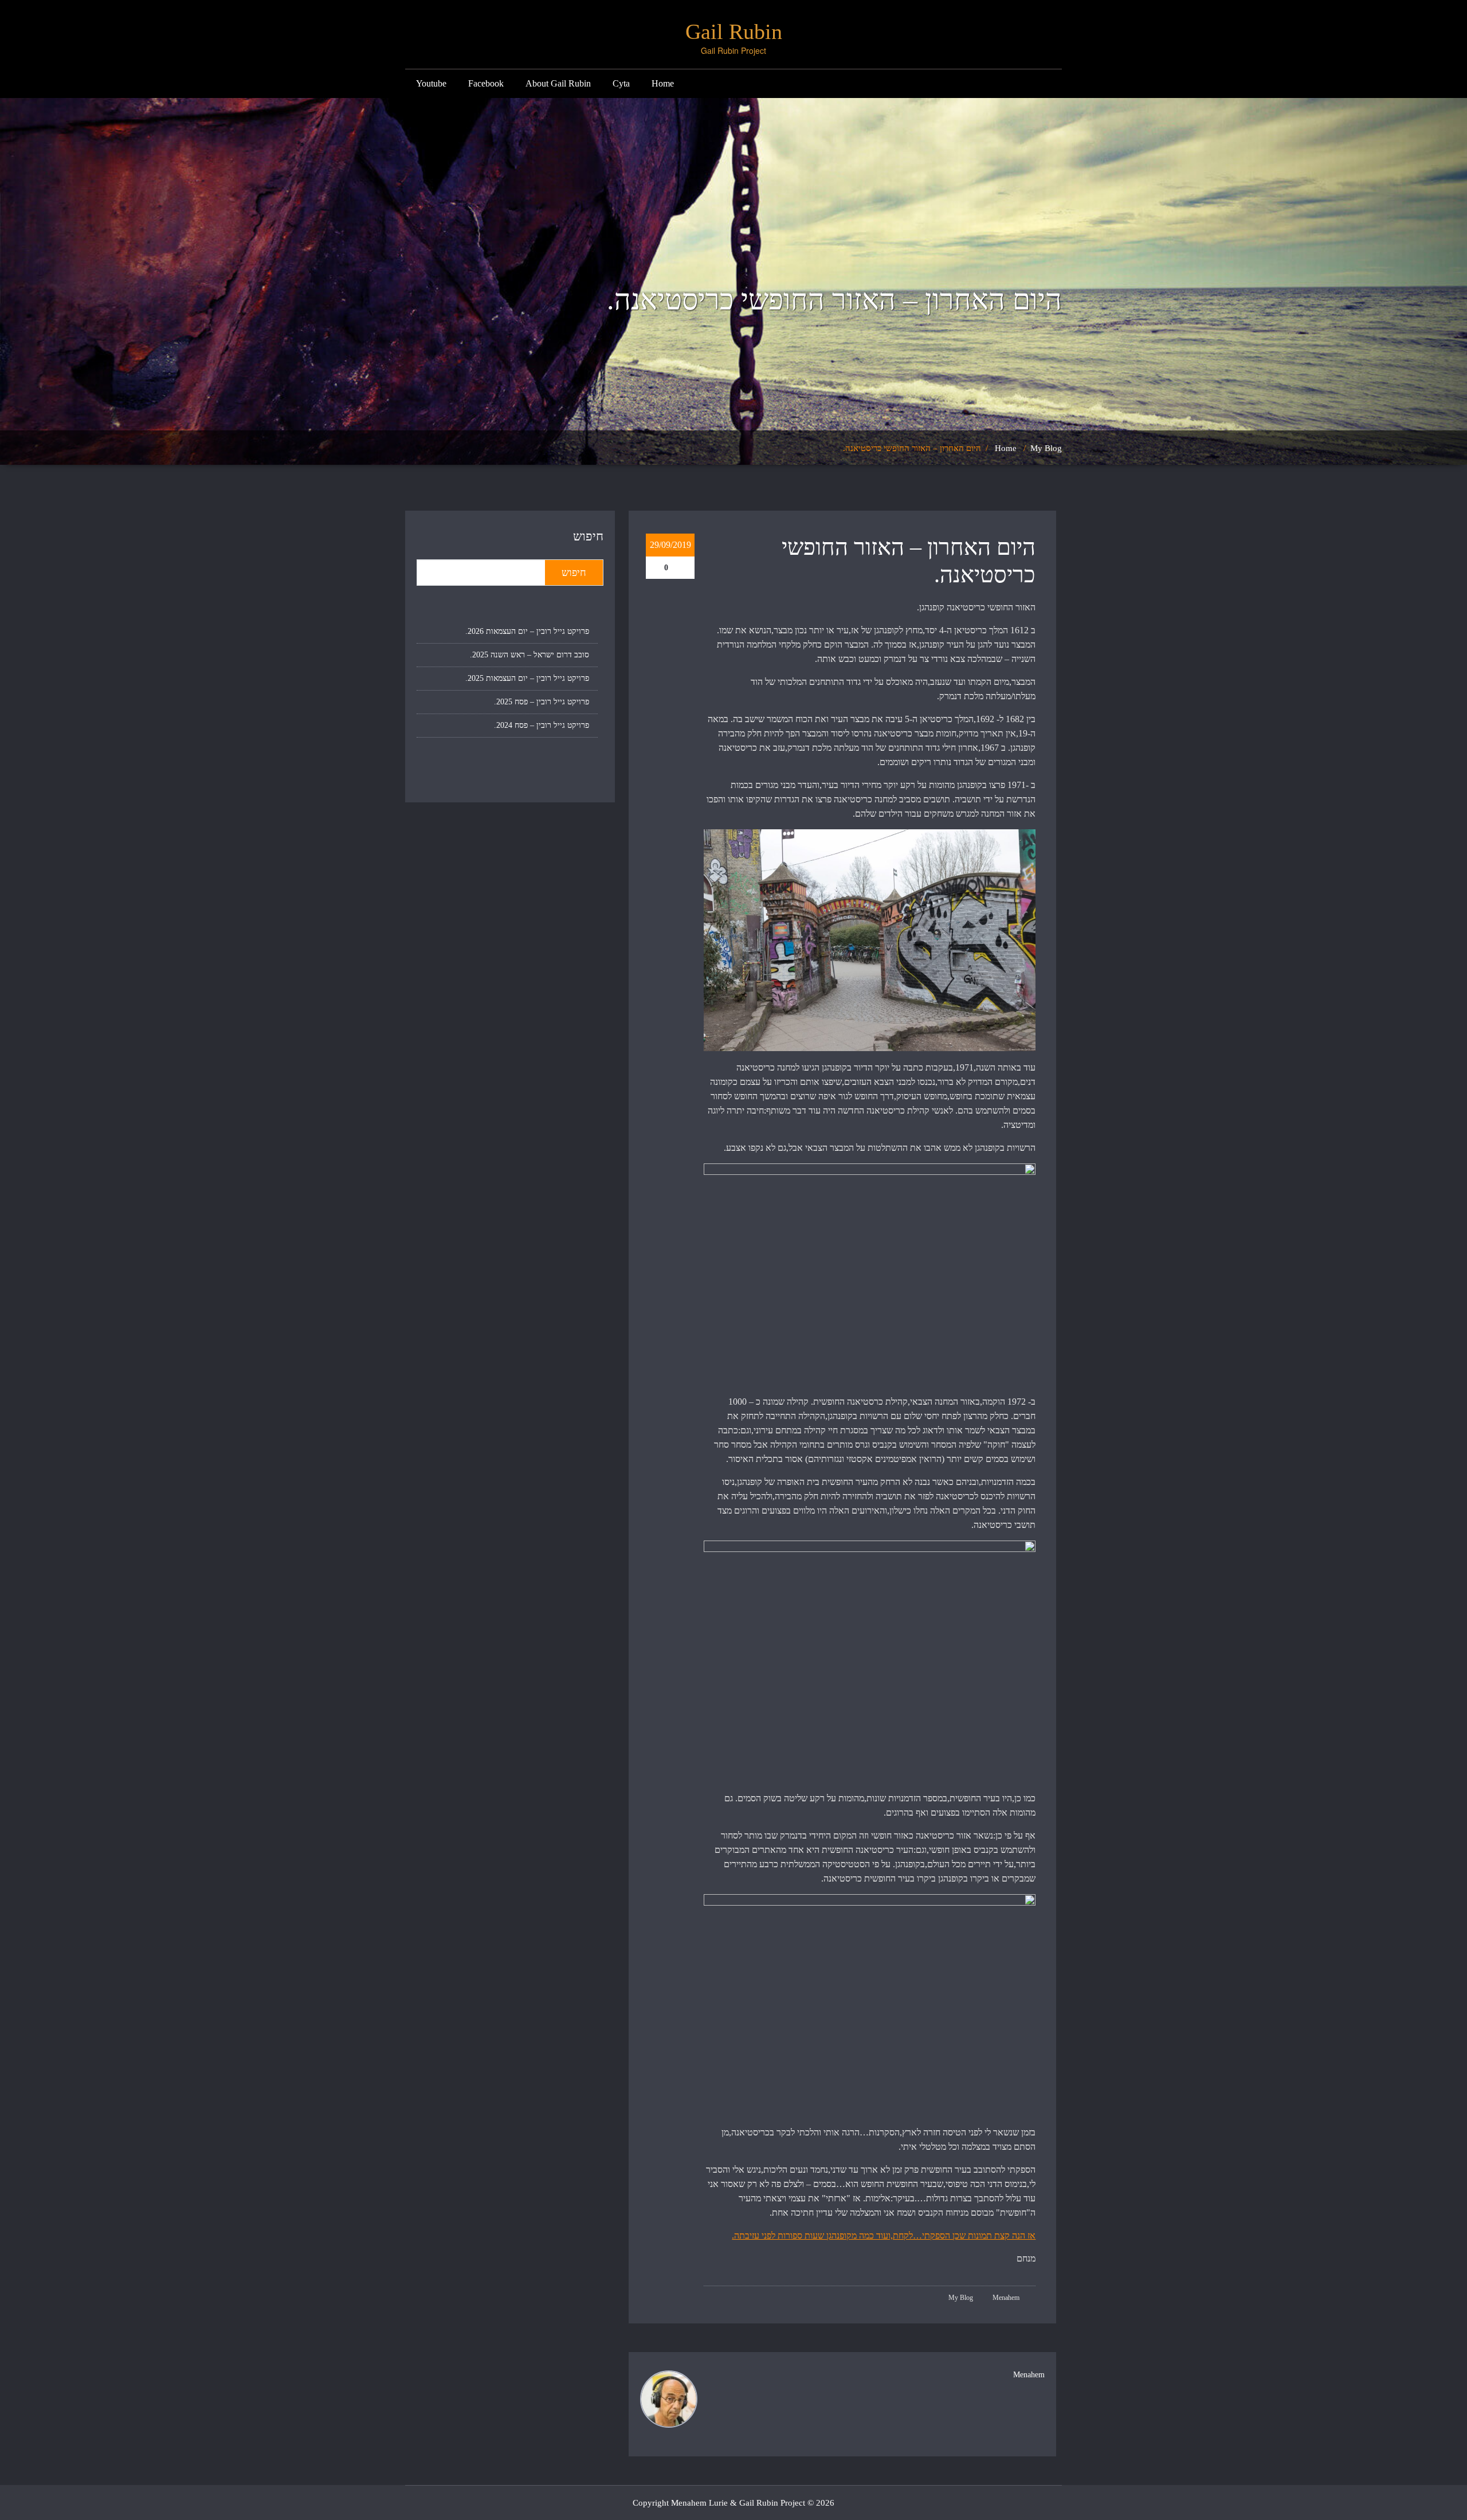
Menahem (1007, 2298)
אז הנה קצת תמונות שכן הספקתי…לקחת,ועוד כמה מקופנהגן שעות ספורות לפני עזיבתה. (884, 2235)
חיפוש (588, 536)
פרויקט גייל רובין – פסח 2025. (542, 702)
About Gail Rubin (558, 83)
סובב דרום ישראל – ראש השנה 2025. (529, 655)
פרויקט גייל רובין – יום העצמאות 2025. (527, 678)
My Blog (1046, 448)
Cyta (621, 83)
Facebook (486, 83)
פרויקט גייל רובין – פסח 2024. (542, 725)
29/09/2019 (670, 545)
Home (663, 83)
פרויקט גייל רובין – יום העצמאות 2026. (527, 631)
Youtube (431, 83)
